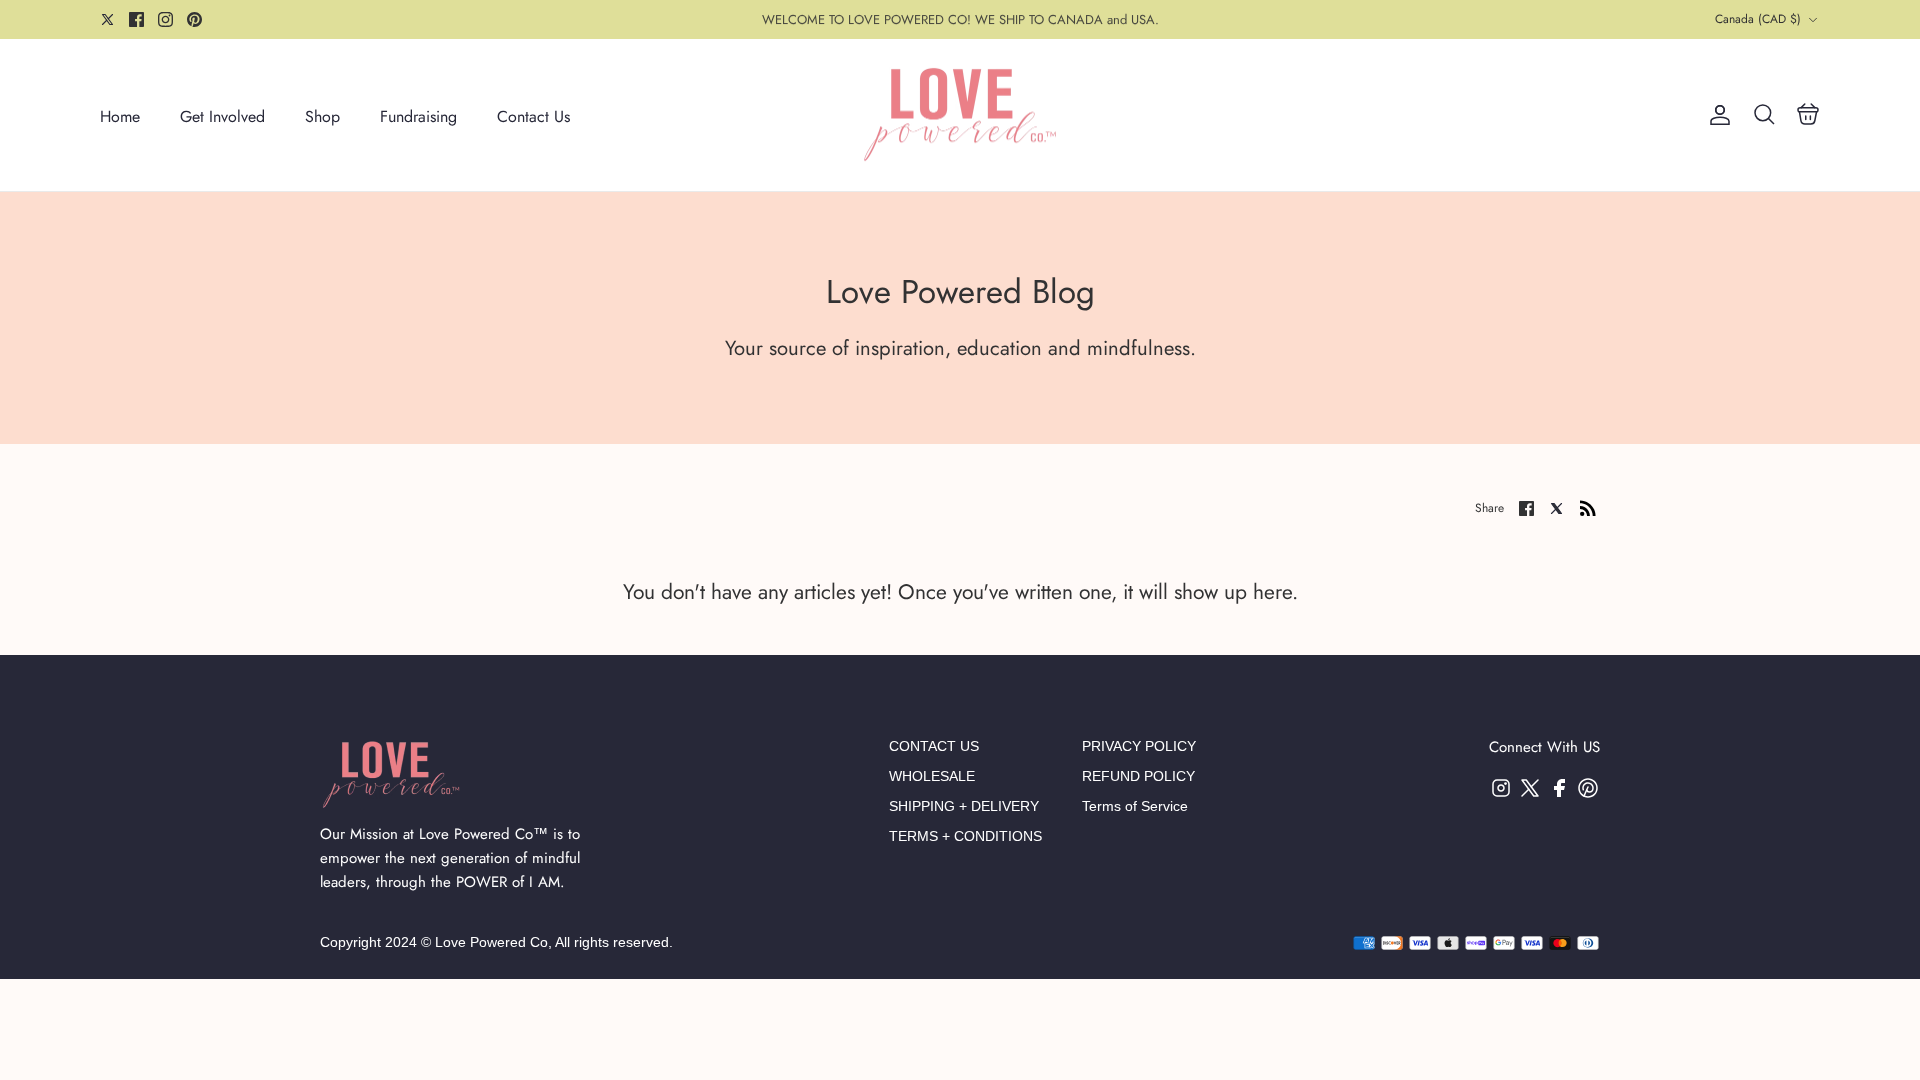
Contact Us (533, 116)
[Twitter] (107, 19)
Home (120, 116)
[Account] (1716, 115)
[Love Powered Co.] (960, 115)
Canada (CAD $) (1758, 19)
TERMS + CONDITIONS (965, 836)
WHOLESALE (932, 776)
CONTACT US (934, 746)
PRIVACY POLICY (1139, 746)
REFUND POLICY (1138, 776)
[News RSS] (1588, 507)
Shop (322, 116)
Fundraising (418, 116)
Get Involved (222, 116)
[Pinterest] (194, 19)
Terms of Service (1135, 806)
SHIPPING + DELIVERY (964, 806)
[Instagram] (165, 19)
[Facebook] (136, 19)
